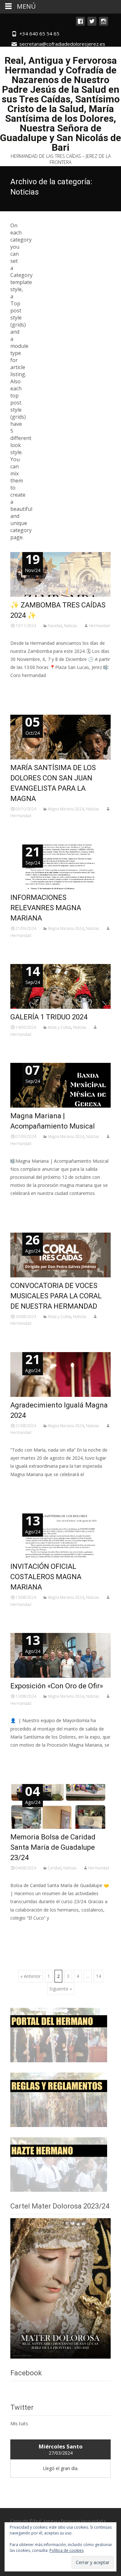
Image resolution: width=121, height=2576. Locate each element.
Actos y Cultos (59, 1027)
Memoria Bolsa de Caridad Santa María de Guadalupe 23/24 (53, 1847)
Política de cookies (66, 2550)
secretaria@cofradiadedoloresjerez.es (62, 44)
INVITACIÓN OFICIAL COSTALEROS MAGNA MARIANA (46, 1577)
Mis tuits (19, 2423)
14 (98, 1976)
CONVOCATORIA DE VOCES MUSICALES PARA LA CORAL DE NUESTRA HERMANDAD (56, 1296)
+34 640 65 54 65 (39, 33)
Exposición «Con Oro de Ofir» (57, 1686)
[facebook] (80, 24)
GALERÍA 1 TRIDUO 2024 (49, 1017)
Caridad (55, 1868)
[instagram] (104, 24)
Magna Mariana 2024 (66, 809)
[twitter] (92, 24)
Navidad (55, 626)
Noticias (71, 626)
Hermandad (99, 626)
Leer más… (23, 687)
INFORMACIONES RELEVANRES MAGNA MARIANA (46, 908)
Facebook (26, 2373)
